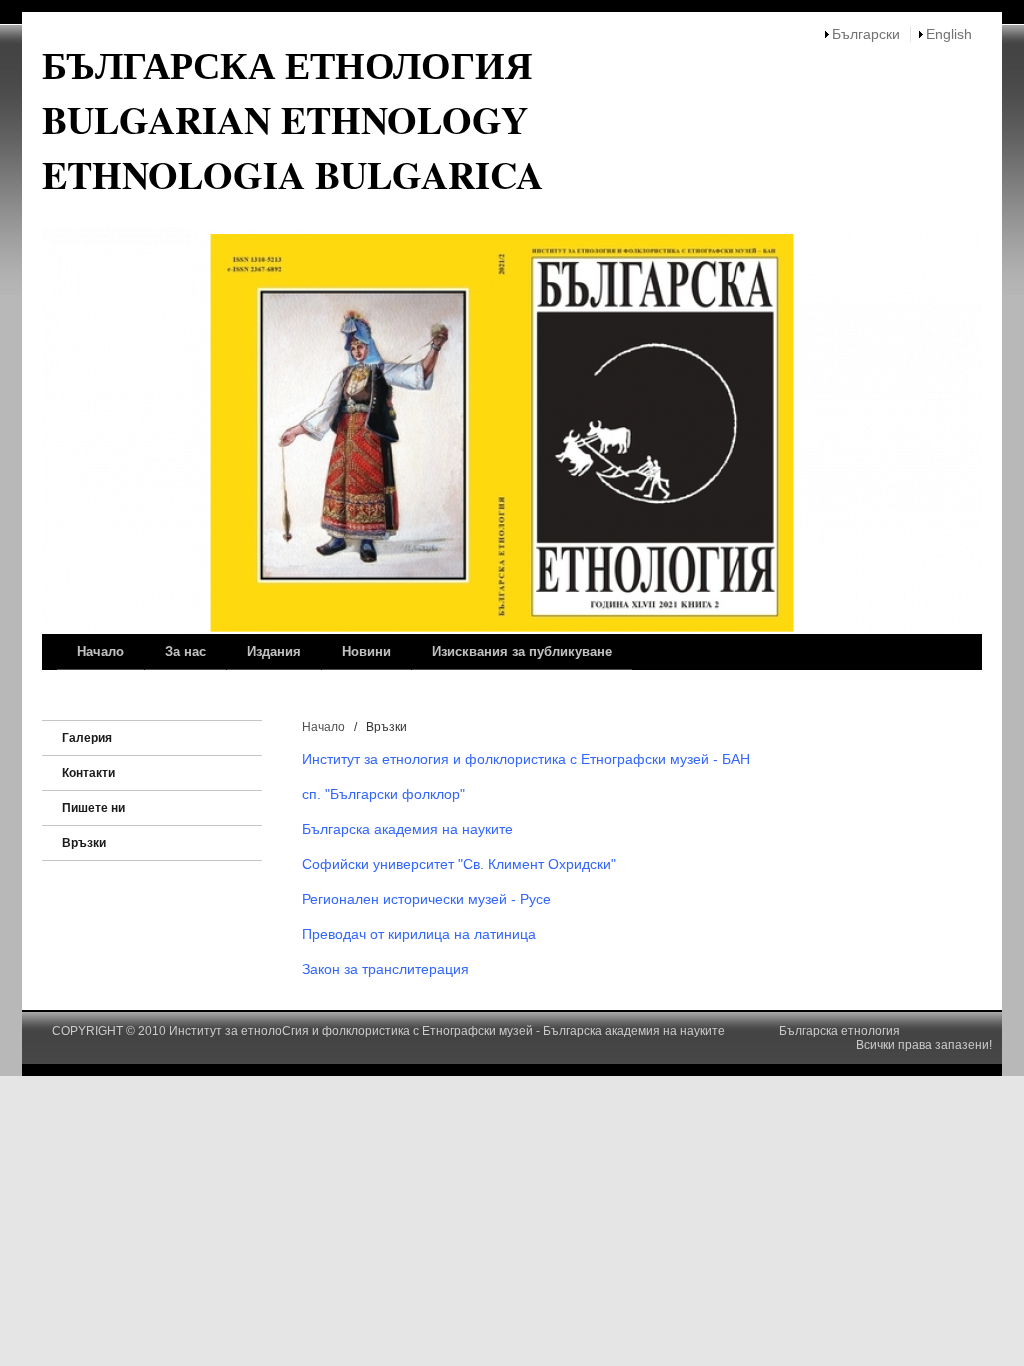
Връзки (84, 843)
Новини (366, 651)
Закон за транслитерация (385, 969)
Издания (274, 651)
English (949, 34)
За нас (185, 651)
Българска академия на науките (409, 829)
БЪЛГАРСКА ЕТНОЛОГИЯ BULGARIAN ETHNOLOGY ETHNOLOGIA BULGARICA (292, 119)
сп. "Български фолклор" (383, 794)
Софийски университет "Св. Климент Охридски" (459, 864)
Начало (100, 651)
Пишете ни (93, 808)
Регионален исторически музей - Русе (426, 899)
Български (866, 34)
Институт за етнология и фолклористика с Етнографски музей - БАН (526, 759)
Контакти (88, 773)
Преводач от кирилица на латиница (419, 934)
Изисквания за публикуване (522, 651)
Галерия (87, 738)
